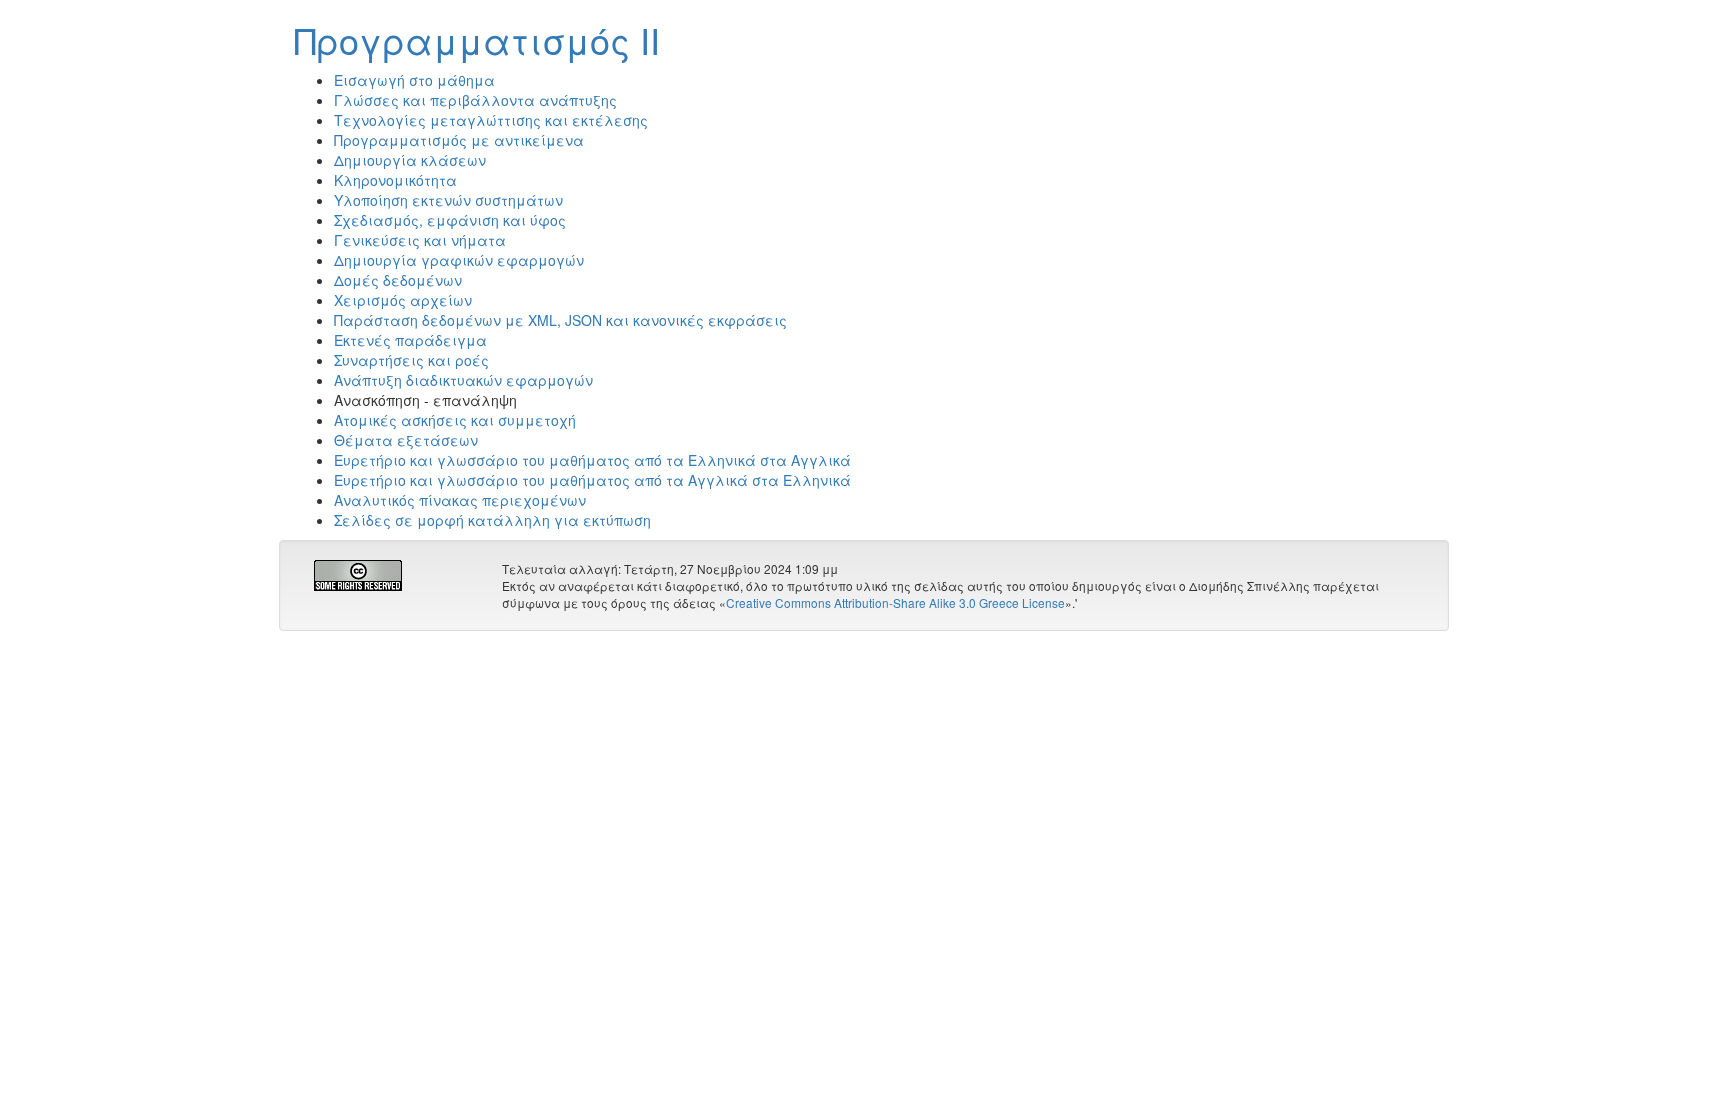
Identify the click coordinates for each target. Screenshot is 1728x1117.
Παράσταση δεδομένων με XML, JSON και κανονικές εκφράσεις (560, 320)
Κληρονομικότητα (395, 180)
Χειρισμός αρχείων (403, 300)
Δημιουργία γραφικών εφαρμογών (459, 260)
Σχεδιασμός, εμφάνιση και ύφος (450, 220)
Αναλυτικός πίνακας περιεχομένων (460, 500)
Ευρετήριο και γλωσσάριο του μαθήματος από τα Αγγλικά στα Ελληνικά (592, 480)
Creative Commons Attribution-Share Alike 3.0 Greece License (895, 602)
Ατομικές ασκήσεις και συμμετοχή (455, 420)
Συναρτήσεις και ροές (411, 360)
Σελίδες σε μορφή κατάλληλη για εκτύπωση (492, 520)
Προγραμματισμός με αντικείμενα (459, 140)
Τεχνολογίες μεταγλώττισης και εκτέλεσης (491, 120)
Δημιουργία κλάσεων (410, 160)
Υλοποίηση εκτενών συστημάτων (448, 200)
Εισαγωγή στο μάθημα (414, 80)
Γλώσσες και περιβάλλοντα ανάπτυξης (475, 100)
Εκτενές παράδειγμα (410, 340)
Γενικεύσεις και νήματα (420, 240)
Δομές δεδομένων (398, 280)
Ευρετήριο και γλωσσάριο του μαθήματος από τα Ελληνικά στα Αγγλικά (592, 460)
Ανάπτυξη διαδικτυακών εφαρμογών (463, 380)
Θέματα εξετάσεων (406, 440)
